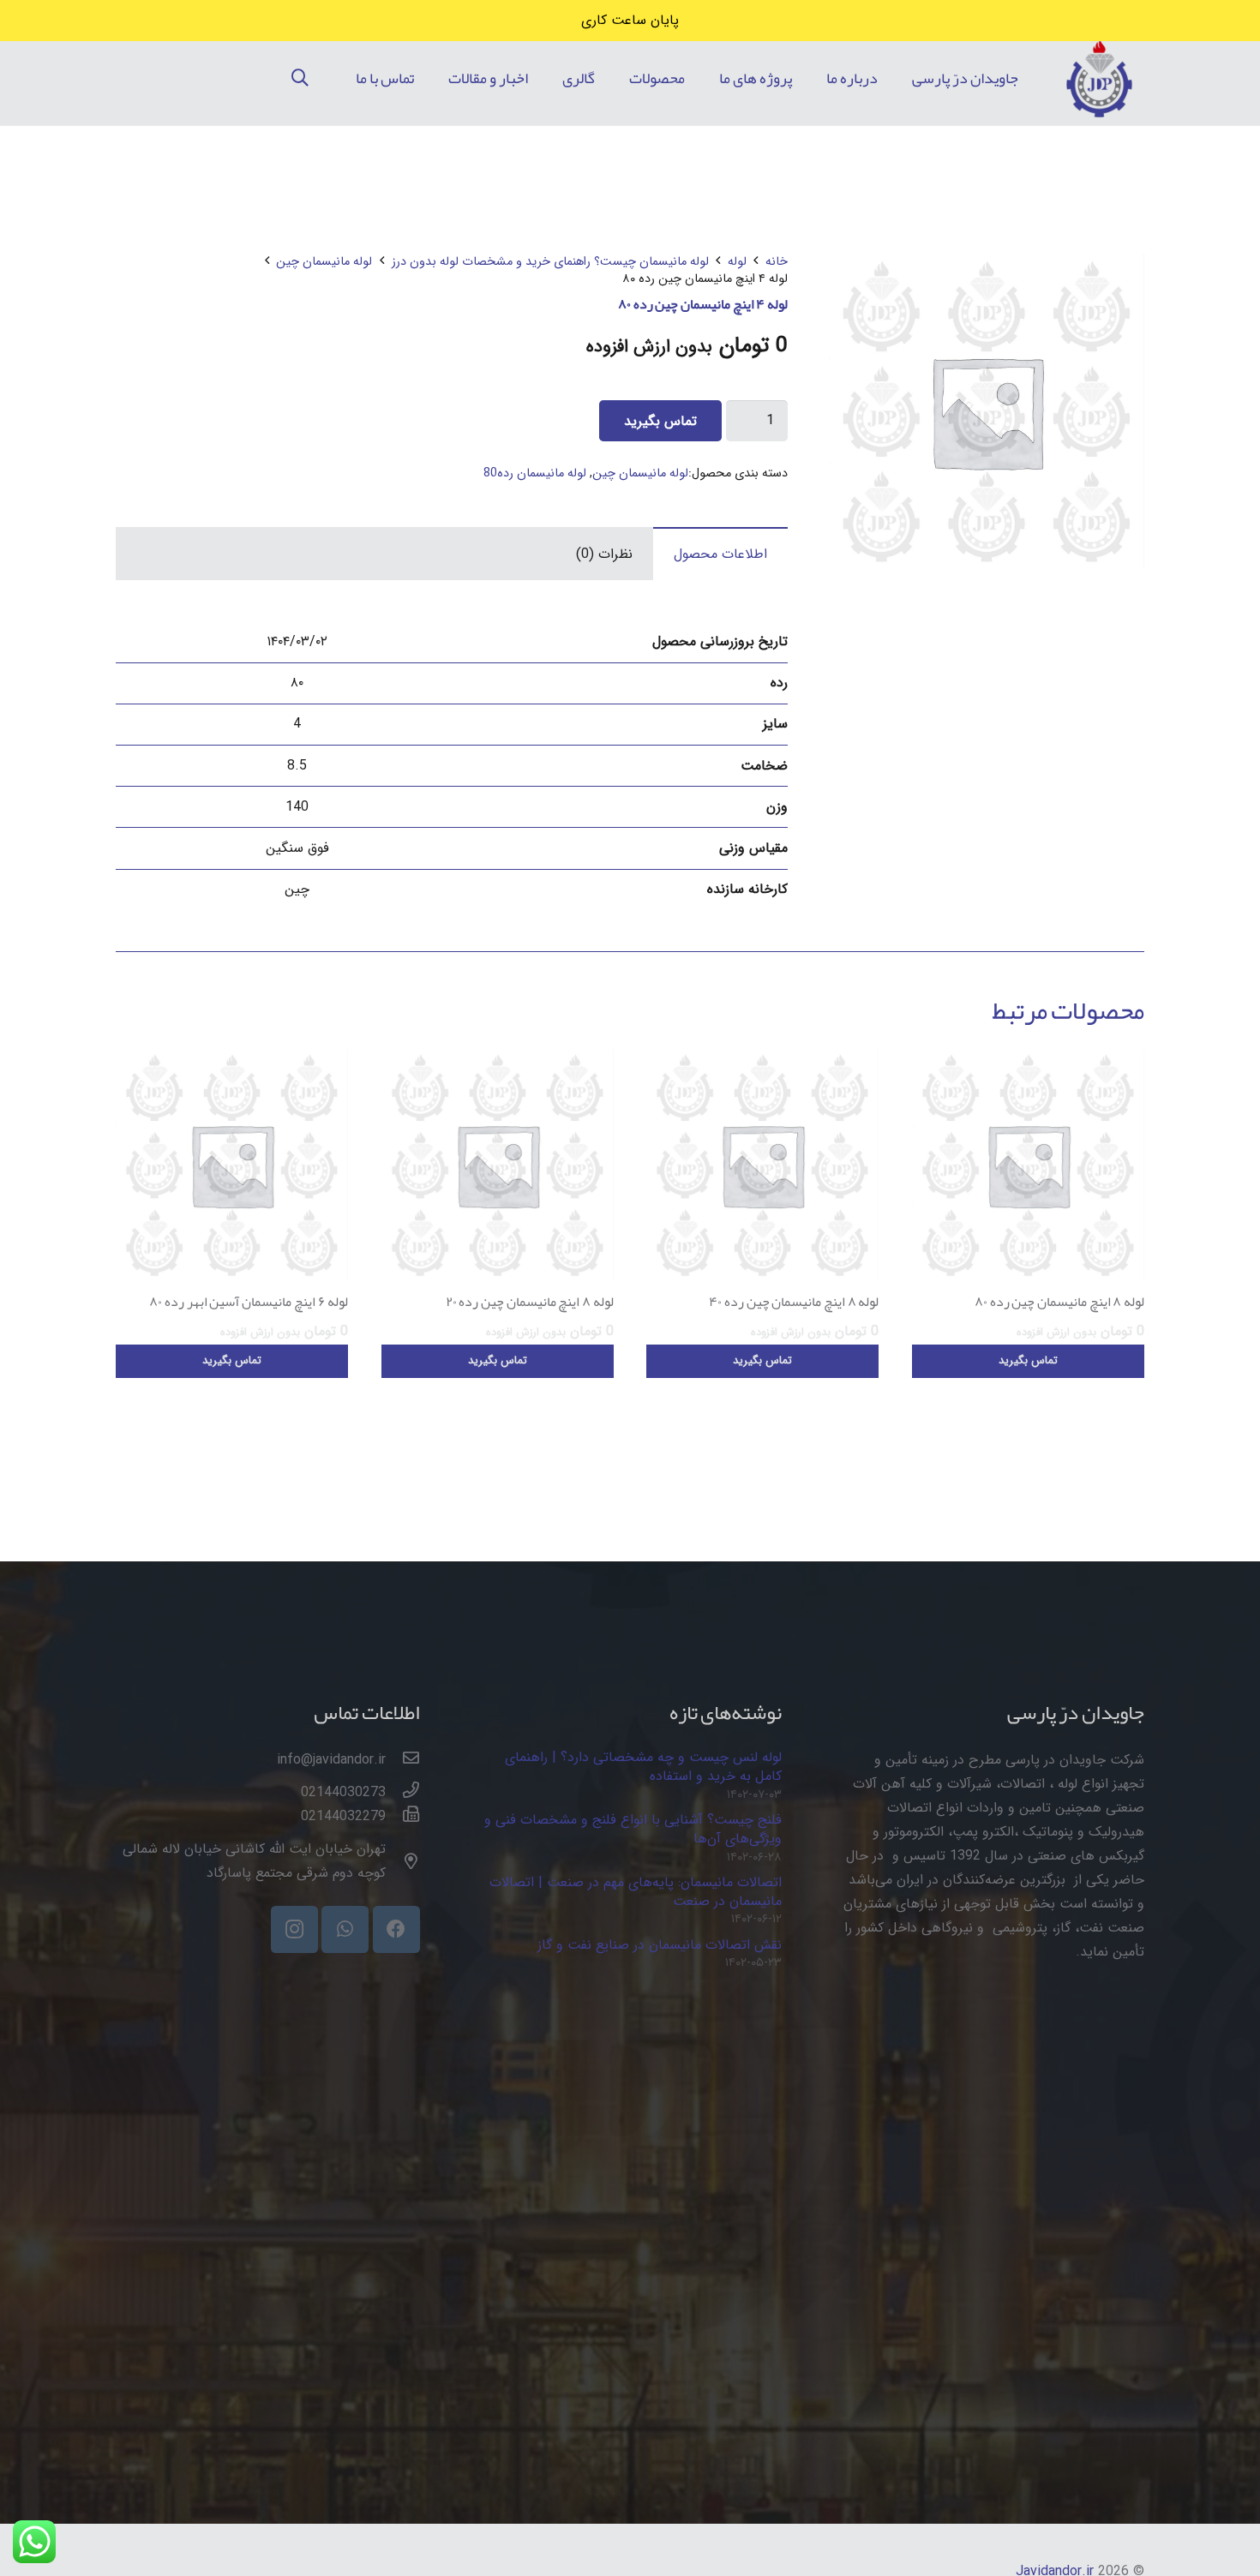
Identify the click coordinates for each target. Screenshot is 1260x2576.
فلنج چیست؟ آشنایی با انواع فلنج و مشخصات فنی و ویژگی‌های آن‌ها (633, 1829)
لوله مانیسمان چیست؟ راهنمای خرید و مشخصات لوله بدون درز (550, 262)
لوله (737, 262)
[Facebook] (396, 1929)
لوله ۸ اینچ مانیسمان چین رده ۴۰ (794, 1302)
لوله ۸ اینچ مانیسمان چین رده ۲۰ (530, 1302)
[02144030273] (403, 1793)
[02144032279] (403, 1817)
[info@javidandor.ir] (403, 1760)
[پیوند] (1099, 78)
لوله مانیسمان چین (324, 262)
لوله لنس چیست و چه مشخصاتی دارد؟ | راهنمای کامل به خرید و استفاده (643, 1767)
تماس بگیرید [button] (1028, 1361)
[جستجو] (300, 78)
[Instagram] (294, 1929)
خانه (777, 262)
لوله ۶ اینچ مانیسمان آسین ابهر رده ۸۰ (249, 1302)
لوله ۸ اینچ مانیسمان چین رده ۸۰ (1059, 1302)
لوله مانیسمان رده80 (535, 473)
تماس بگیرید (660, 421)
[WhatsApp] (345, 1929)
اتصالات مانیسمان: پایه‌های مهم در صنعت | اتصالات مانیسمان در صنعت (636, 1892)
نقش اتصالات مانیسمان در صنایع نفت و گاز (660, 1945)
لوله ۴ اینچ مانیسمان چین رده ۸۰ (703, 304)
